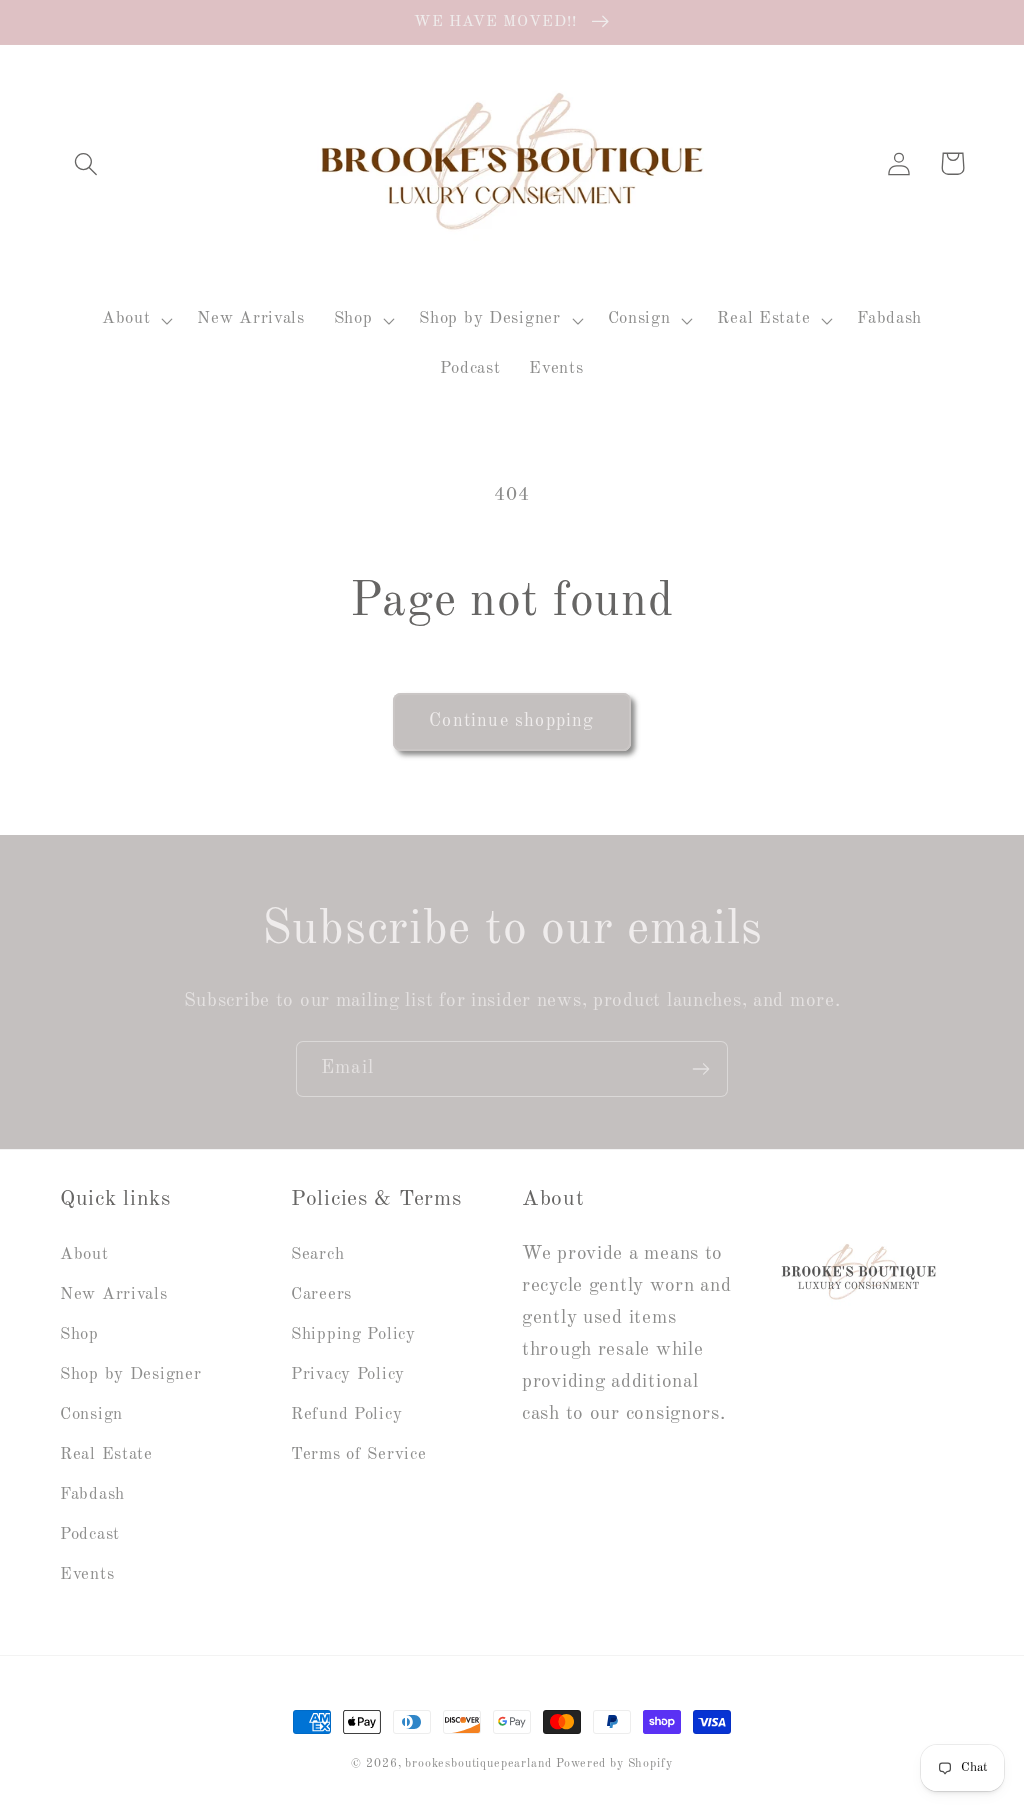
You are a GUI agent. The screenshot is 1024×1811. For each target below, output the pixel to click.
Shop (79, 1334)
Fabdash (92, 1494)
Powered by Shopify (614, 1764)
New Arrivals (114, 1294)
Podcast (90, 1534)
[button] (86, 163)
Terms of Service (359, 1454)
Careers (321, 1294)
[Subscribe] (700, 1069)
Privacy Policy (348, 1374)
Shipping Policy (353, 1334)
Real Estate (106, 1454)
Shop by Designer (131, 1374)
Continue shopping (511, 721)
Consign (91, 1414)
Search (317, 1254)
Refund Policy (346, 1414)
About (84, 1254)
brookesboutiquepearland (478, 1764)
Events (87, 1574)
